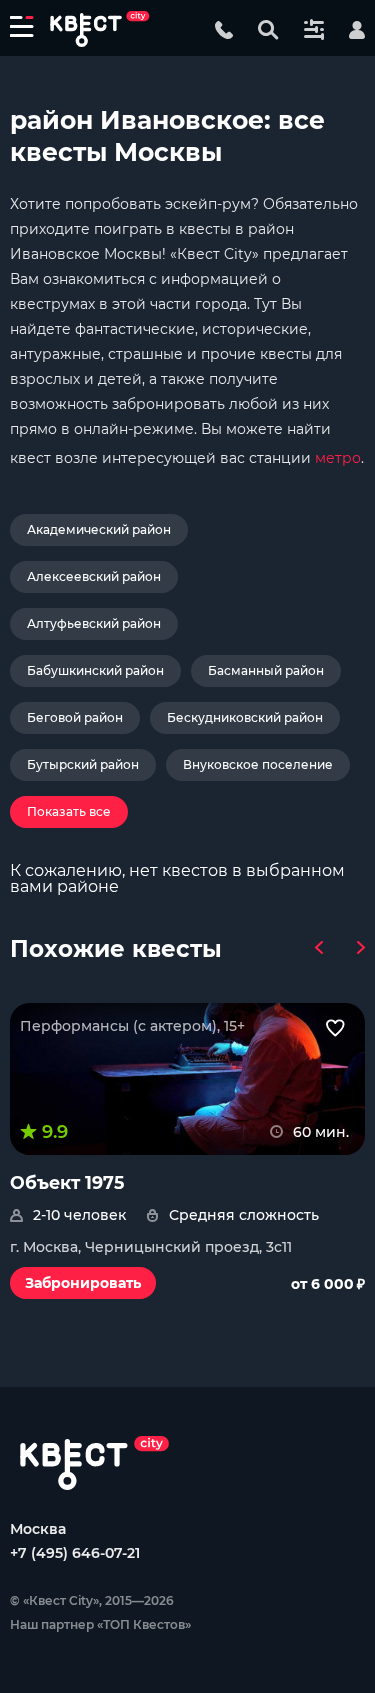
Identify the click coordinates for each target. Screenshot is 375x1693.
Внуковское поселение (258, 764)
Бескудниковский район (245, 717)
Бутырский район (83, 764)
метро (338, 458)
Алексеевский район (94, 576)
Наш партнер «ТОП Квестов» (100, 1624)
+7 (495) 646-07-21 (75, 1553)
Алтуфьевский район (94, 623)
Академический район (99, 529)
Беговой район (75, 717)
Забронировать (83, 1283)
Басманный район (266, 670)
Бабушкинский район (95, 670)
